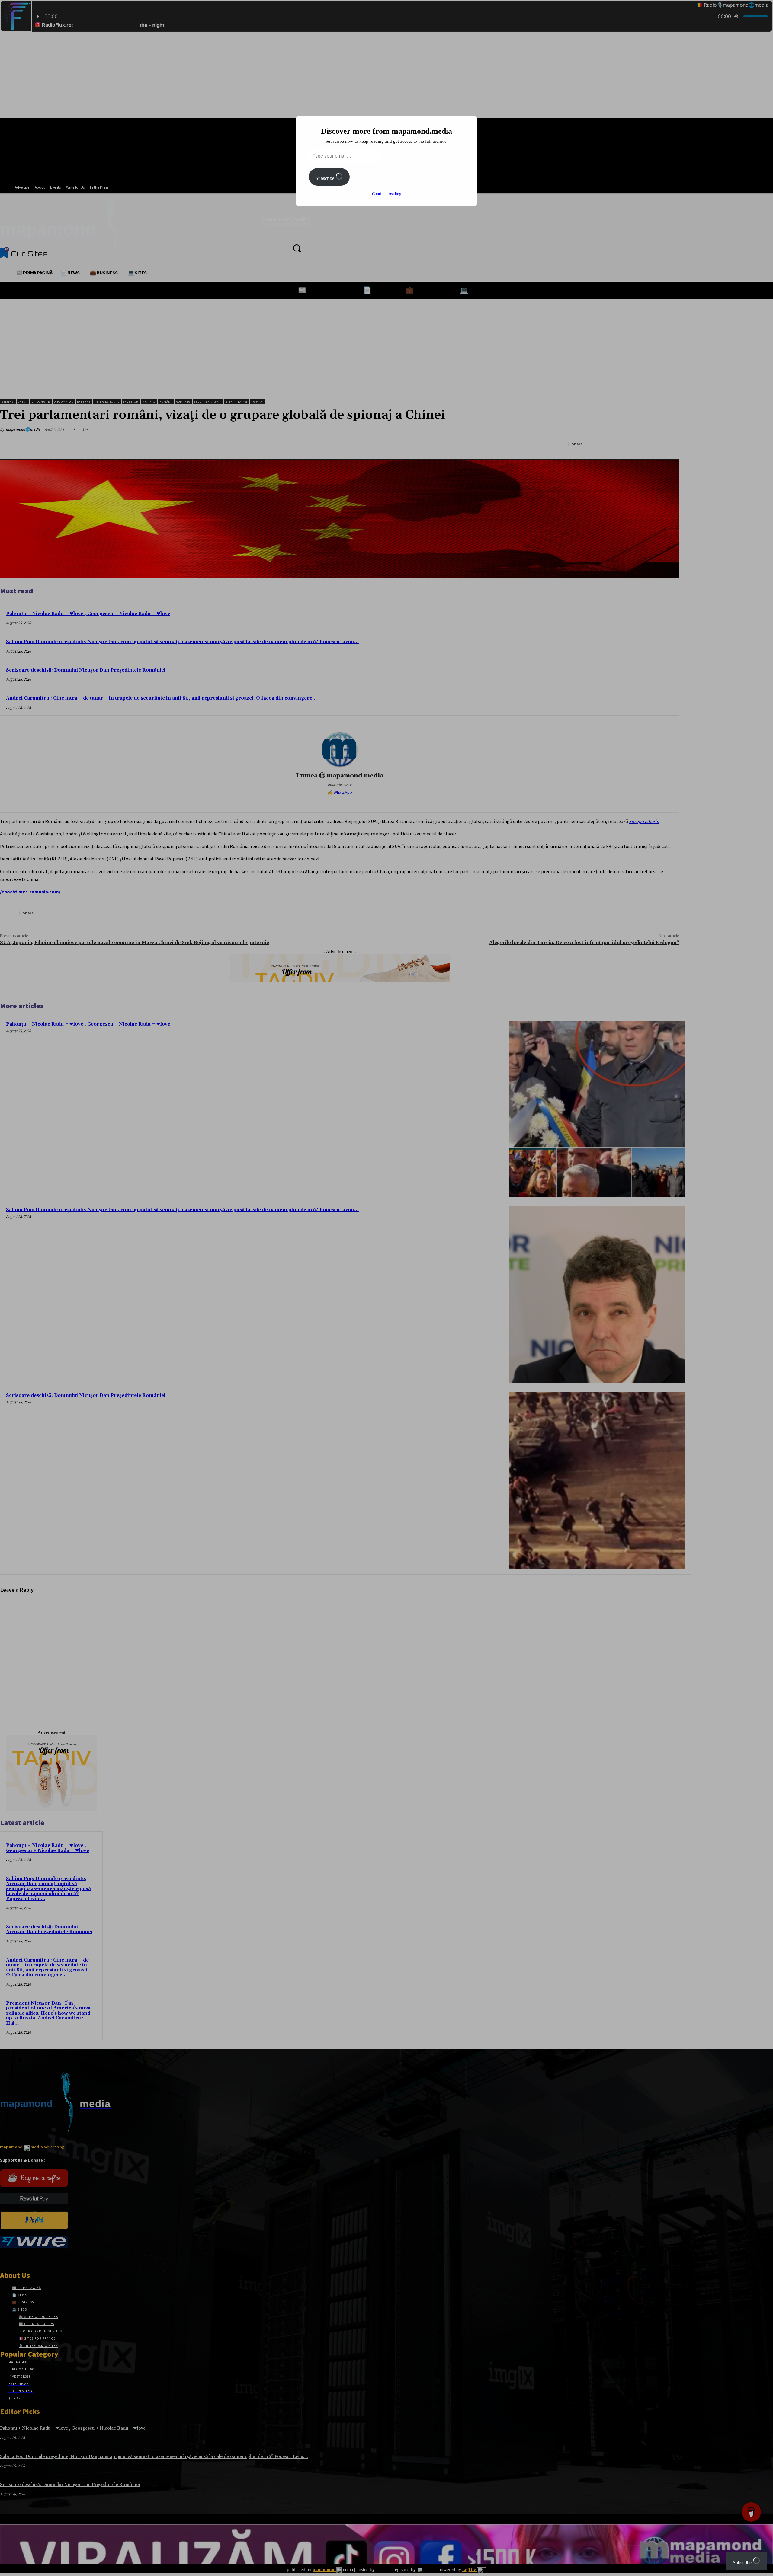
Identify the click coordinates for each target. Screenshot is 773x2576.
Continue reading (387, 194)
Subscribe (326, 178)
